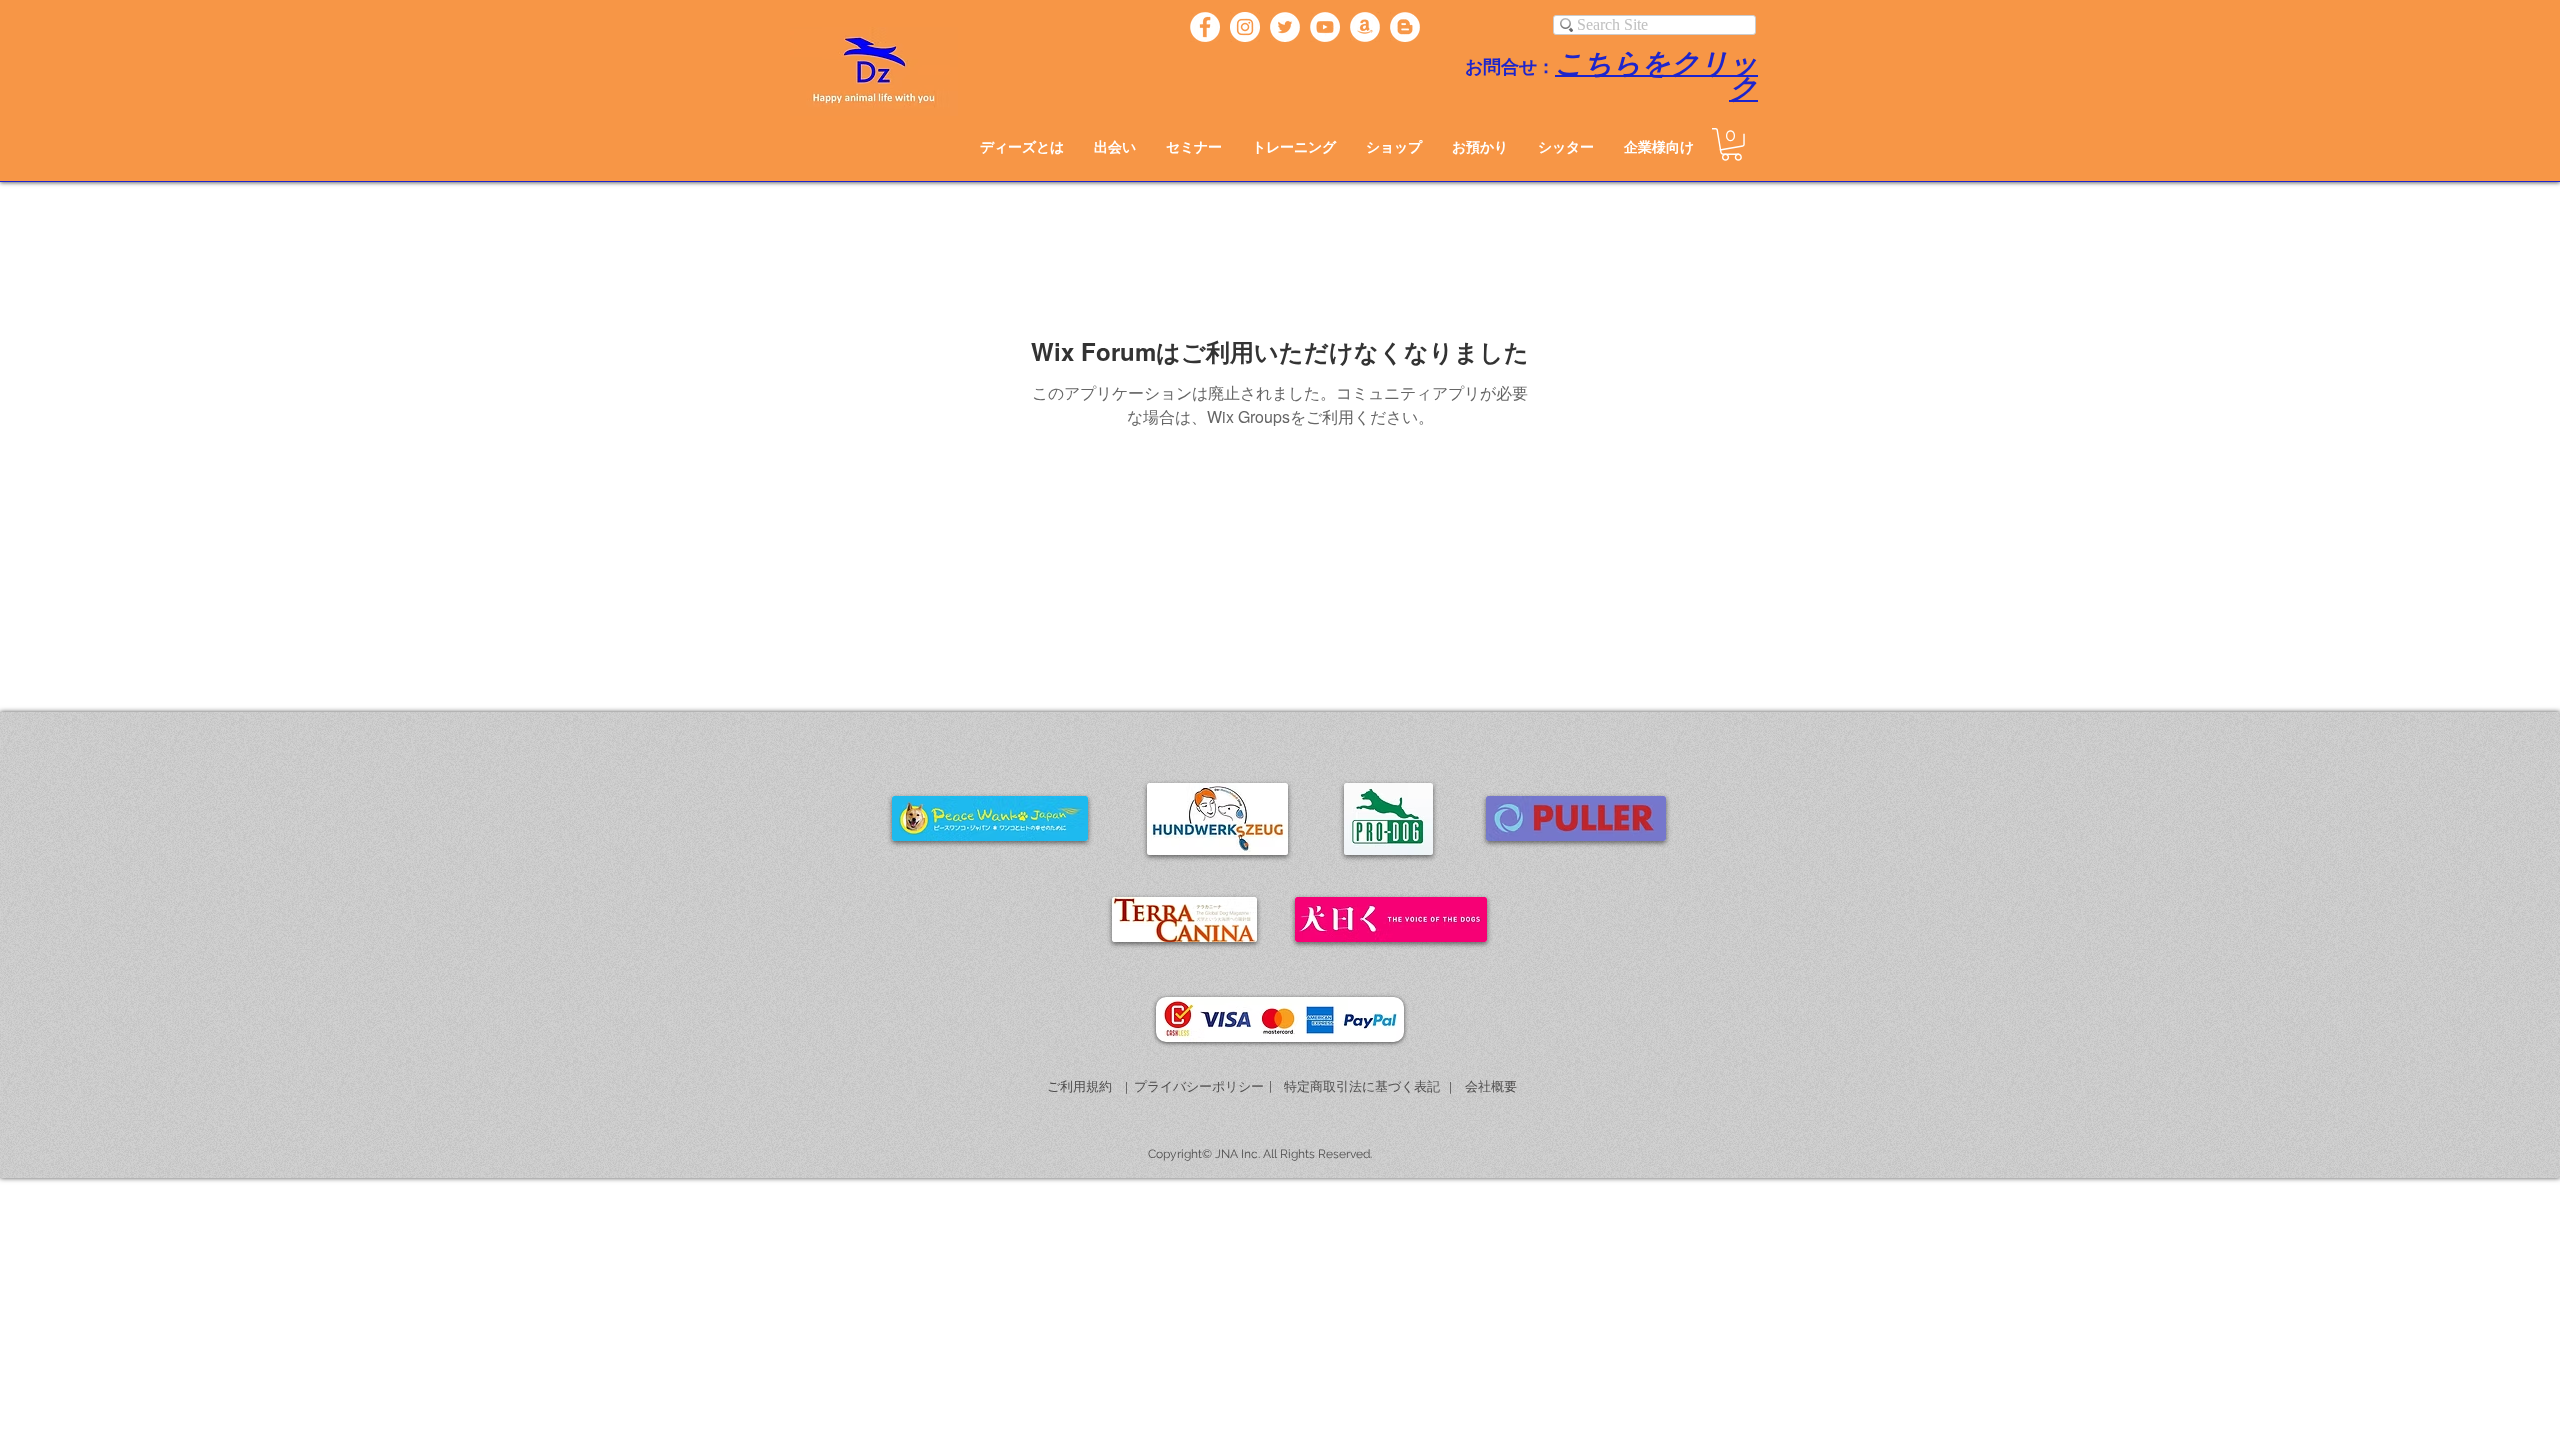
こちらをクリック (1656, 76)
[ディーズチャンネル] (1325, 27)
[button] (1115, 147)
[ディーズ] (1205, 27)
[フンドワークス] (1365, 27)
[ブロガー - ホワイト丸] (1405, 27)
